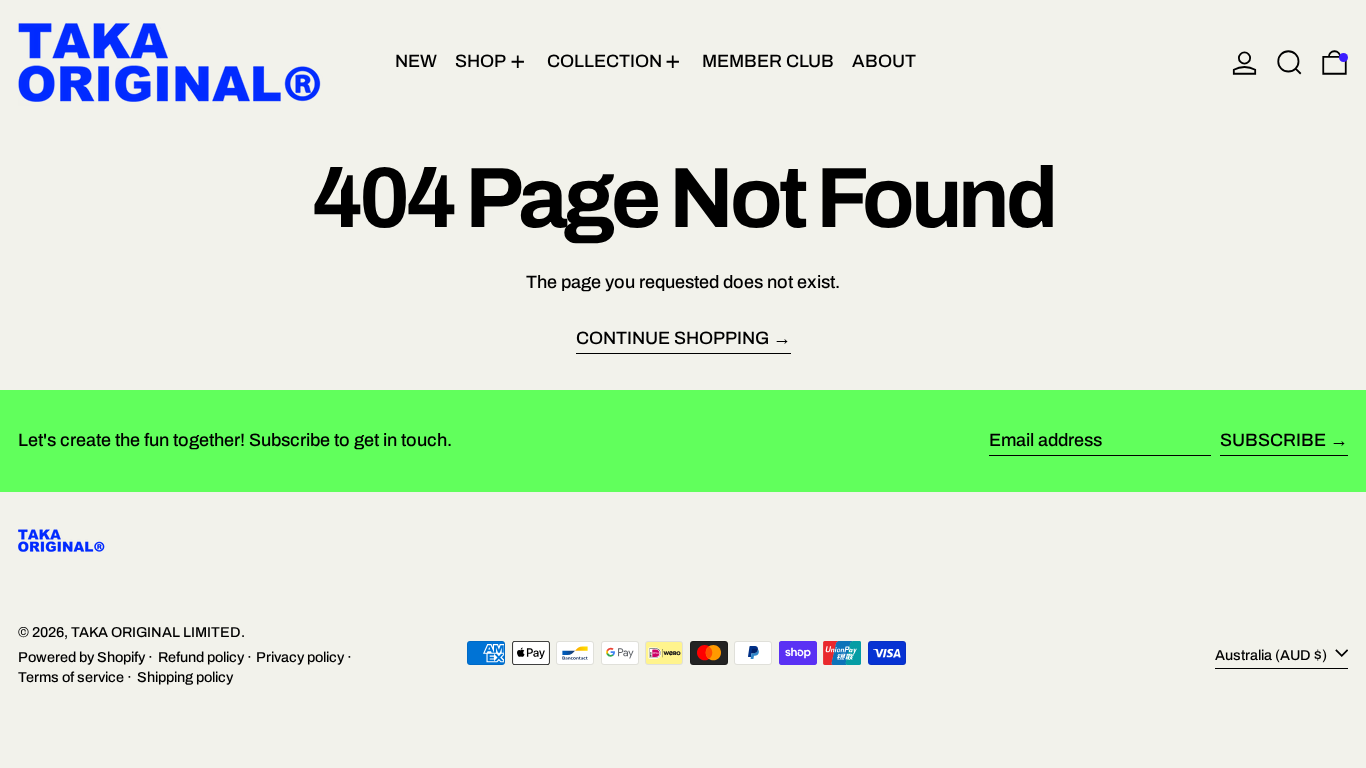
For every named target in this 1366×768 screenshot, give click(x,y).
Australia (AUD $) (1272, 655)
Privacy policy (300, 657)
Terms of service (71, 677)
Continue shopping (672, 338)
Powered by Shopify (81, 657)
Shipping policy (185, 677)
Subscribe (1273, 440)
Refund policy (201, 657)
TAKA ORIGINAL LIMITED (156, 632)
